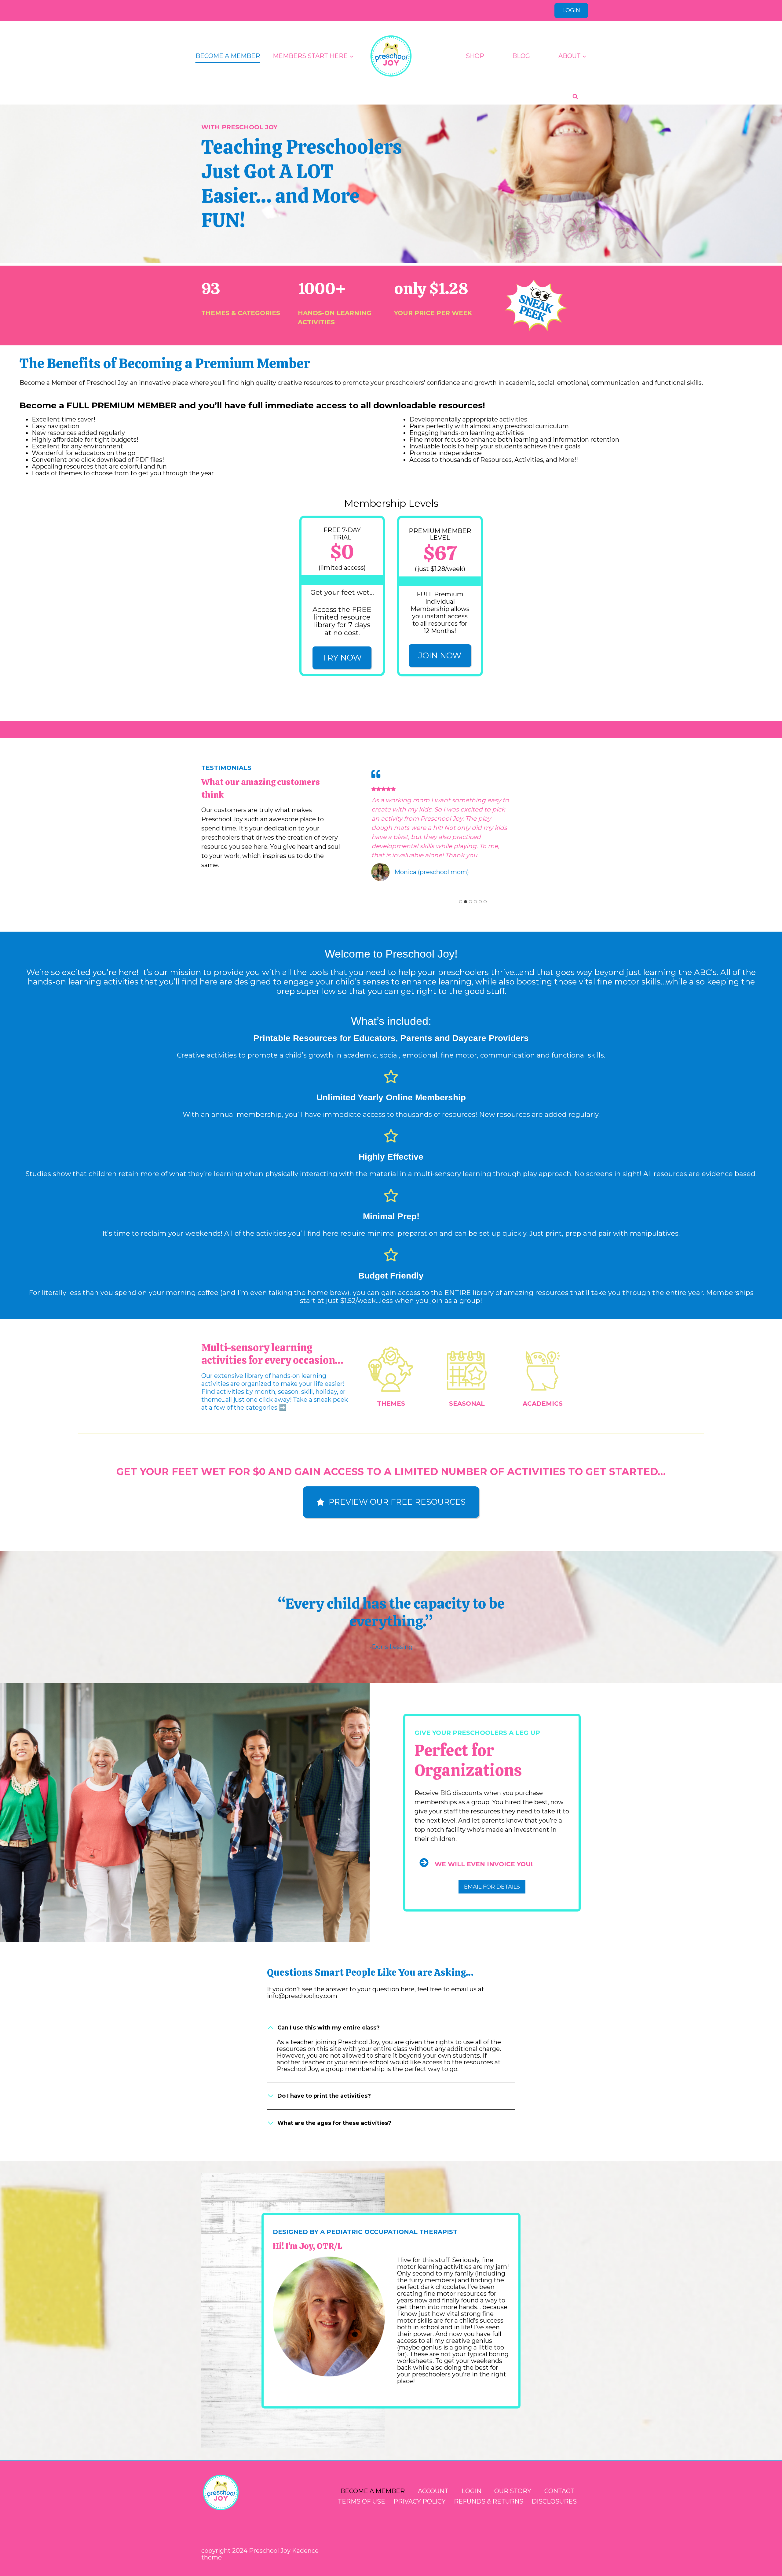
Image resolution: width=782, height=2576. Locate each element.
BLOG (521, 56)
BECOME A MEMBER (228, 56)
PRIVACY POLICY (420, 2501)
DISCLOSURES (554, 2501)
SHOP (475, 56)
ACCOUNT (433, 2491)
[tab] (461, 902)
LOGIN (571, 10)
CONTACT (559, 2491)
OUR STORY (513, 2491)
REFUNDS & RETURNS (489, 2501)
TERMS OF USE (362, 2501)
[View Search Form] (575, 97)
